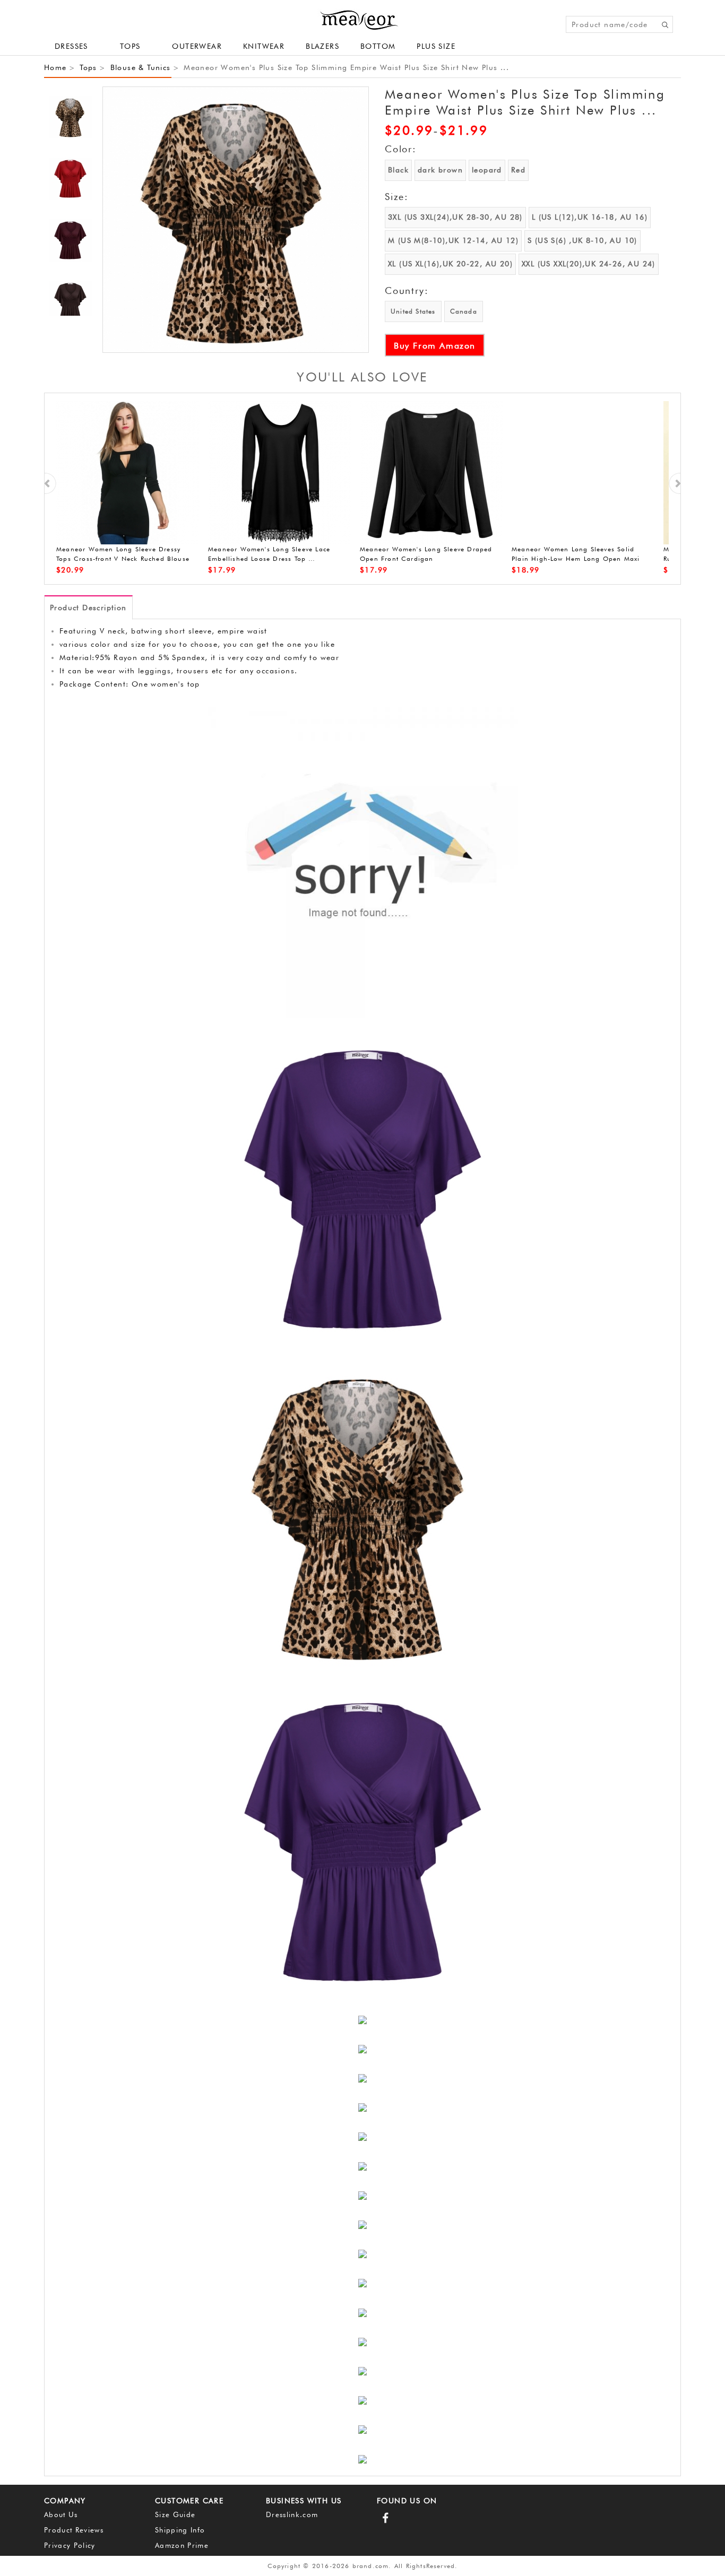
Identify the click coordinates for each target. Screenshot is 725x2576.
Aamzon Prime (182, 2545)
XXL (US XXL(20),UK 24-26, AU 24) (589, 264)
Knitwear (264, 46)
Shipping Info (180, 2530)
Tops (88, 67)
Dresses (71, 46)
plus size (436, 46)
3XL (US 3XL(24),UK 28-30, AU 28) (455, 217)
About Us (61, 2514)
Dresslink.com (292, 2514)
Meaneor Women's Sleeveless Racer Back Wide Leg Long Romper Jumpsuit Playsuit (429, 559)
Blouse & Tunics (141, 67)
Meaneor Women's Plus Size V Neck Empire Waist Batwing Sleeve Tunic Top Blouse (122, 559)
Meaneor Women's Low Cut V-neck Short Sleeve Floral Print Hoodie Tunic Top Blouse (277, 559)
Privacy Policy (70, 2545)
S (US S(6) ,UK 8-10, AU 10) (582, 240)
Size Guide (175, 2514)
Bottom (378, 46)
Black (398, 170)
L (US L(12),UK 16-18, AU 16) (590, 217)
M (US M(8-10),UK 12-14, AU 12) (453, 240)
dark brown (440, 170)
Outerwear (197, 46)
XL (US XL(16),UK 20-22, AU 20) (450, 264)
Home (55, 67)
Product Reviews (74, 2530)
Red (518, 170)
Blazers (322, 46)
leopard (487, 170)
